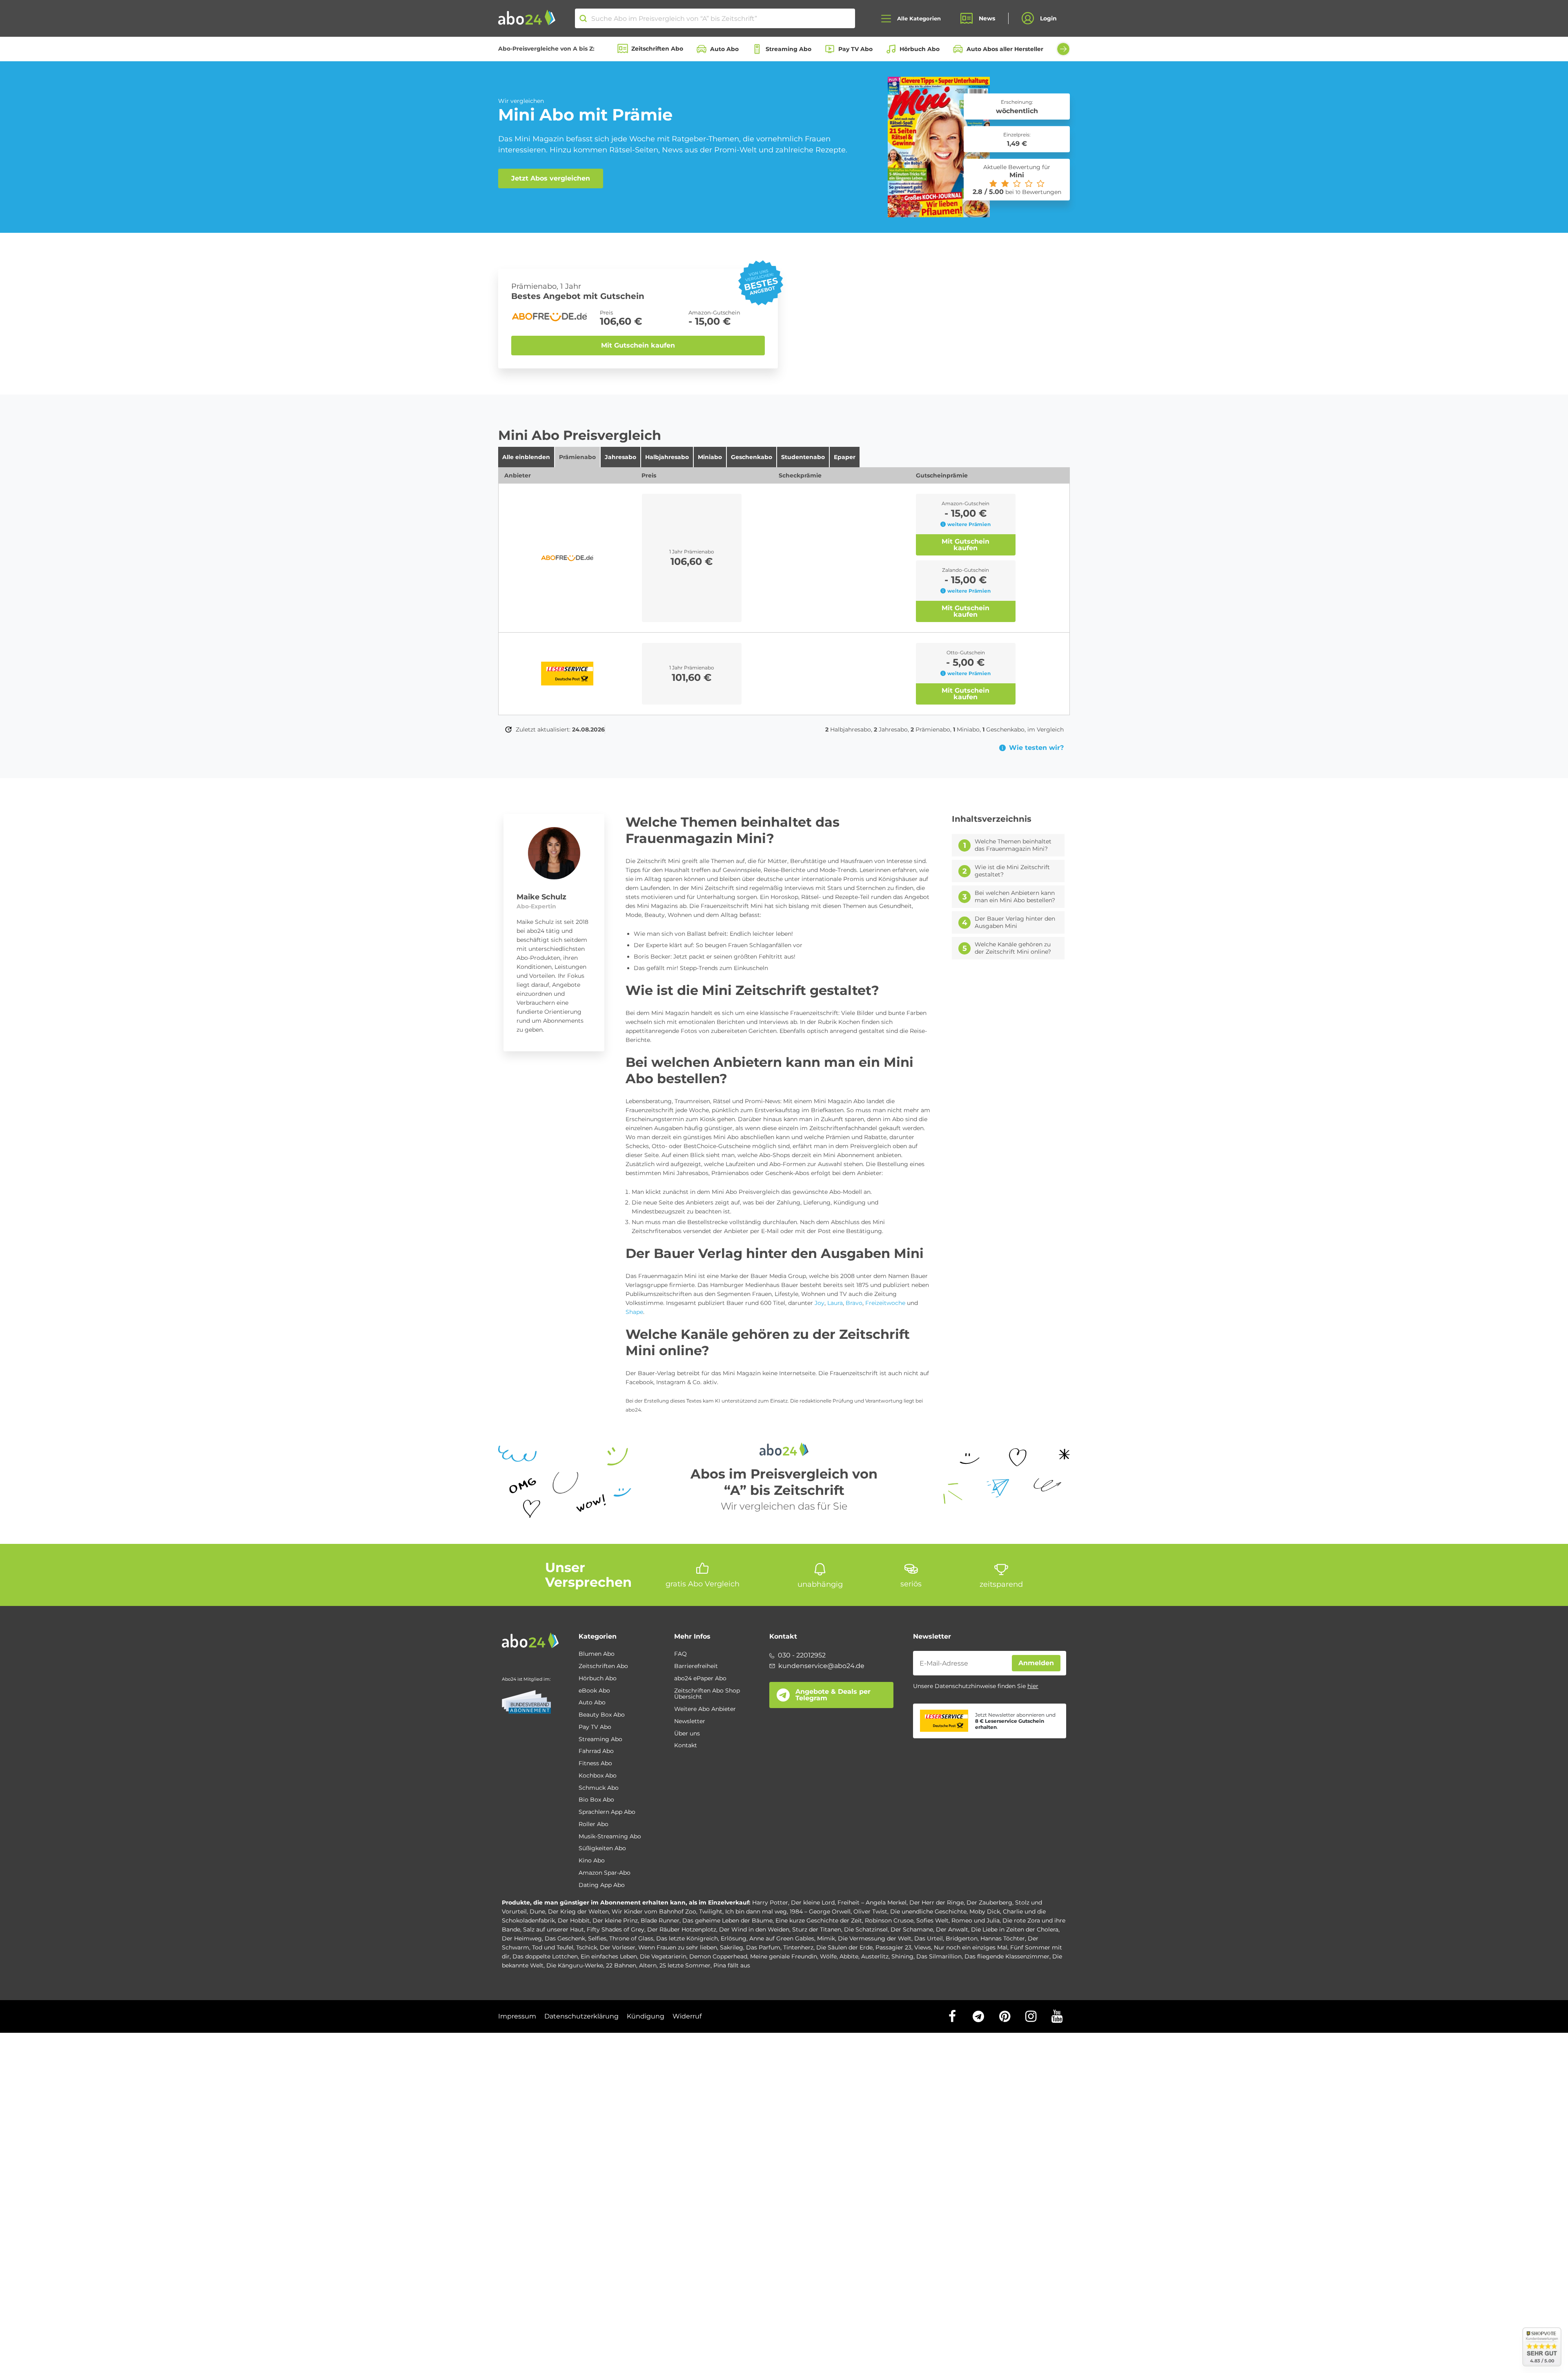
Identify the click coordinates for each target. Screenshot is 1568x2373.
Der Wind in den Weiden (754, 1929)
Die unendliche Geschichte (928, 1911)
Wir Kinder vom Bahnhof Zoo (654, 1911)
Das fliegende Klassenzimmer (1007, 1956)
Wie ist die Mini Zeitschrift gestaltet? (1012, 871)
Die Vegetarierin (663, 1956)
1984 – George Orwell (820, 1911)
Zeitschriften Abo (657, 49)
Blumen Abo (597, 1654)
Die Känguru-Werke (575, 1965)
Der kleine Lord (813, 1902)
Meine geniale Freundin (784, 1956)
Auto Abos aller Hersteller (1005, 49)
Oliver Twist (870, 1911)
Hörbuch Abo (920, 49)
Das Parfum (763, 1947)
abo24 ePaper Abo (700, 1679)
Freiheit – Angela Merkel (872, 1902)
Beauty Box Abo (602, 1715)
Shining (902, 1956)
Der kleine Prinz (615, 1920)
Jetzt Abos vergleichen (551, 178)
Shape (634, 1312)
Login (1048, 18)
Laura (835, 1303)
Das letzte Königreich (687, 1938)
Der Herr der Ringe (937, 1902)
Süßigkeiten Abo (602, 1849)
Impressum (517, 2016)
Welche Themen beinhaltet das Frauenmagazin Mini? (1013, 845)
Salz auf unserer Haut (553, 1929)
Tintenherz (798, 1947)
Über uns (687, 1734)
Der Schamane (912, 1929)
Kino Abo (592, 1861)
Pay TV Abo (855, 49)
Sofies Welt (932, 1920)
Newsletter (690, 1722)
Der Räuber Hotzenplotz (682, 1929)
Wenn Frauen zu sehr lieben (678, 1947)
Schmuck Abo (599, 1788)
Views (923, 1947)
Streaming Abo (788, 49)
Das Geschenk (565, 1938)
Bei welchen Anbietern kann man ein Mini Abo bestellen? (1015, 897)
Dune (537, 1911)
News (987, 18)
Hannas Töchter (1003, 1938)
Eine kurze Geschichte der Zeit (819, 1920)
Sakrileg (732, 1947)
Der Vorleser (618, 1947)
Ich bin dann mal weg (756, 1911)
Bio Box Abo (596, 1800)
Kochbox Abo (598, 1776)
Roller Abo (594, 1824)
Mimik (826, 1938)
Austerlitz (875, 1956)
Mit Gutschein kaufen (638, 345)
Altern (648, 1965)
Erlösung (734, 1938)
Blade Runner (660, 1920)
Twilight (711, 1911)
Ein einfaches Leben (609, 1956)
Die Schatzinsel (866, 1929)
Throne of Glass (631, 1938)
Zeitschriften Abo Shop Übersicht (707, 1694)
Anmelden (1036, 1663)
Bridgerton (962, 1938)
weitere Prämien (969, 524)
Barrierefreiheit (696, 1666)
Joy (820, 1303)
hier (1033, 1686)
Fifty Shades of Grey (616, 1929)
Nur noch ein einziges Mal (971, 1947)
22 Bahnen (621, 1965)
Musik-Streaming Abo (610, 1837)
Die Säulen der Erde (844, 1947)
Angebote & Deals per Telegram (833, 1695)
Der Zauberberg (989, 1902)
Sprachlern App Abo (607, 1812)
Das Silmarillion (939, 1956)
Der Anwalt (952, 1929)
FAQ (680, 1654)
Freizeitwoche (885, 1303)
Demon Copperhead (718, 1956)
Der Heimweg (522, 1938)
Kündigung (646, 2016)
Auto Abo (724, 49)
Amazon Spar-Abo (605, 1873)
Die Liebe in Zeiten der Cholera (1015, 1929)
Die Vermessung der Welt (875, 1938)
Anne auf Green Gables (782, 1938)
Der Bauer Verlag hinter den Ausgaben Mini (1015, 922)
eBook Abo (594, 1691)
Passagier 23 (893, 1947)
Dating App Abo (602, 1885)
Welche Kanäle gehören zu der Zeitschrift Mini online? (1013, 948)
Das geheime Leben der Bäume (727, 1920)
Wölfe (828, 1956)
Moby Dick (985, 1911)
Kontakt (686, 1746)
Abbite (849, 1956)
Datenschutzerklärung (581, 2016)
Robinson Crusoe (889, 1920)
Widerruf (687, 2016)
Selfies (597, 1938)
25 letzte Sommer (685, 1965)
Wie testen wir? (1036, 748)
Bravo (854, 1303)
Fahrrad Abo (596, 1751)
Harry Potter (770, 1902)
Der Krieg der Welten (578, 1911)
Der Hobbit (574, 1920)
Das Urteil (929, 1938)
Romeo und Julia (976, 1920)
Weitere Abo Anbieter (705, 1709)
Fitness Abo (595, 1764)
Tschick (587, 1947)
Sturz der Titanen (817, 1929)
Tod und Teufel (553, 1947)
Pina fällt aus (732, 1965)
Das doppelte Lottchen (545, 1956)
